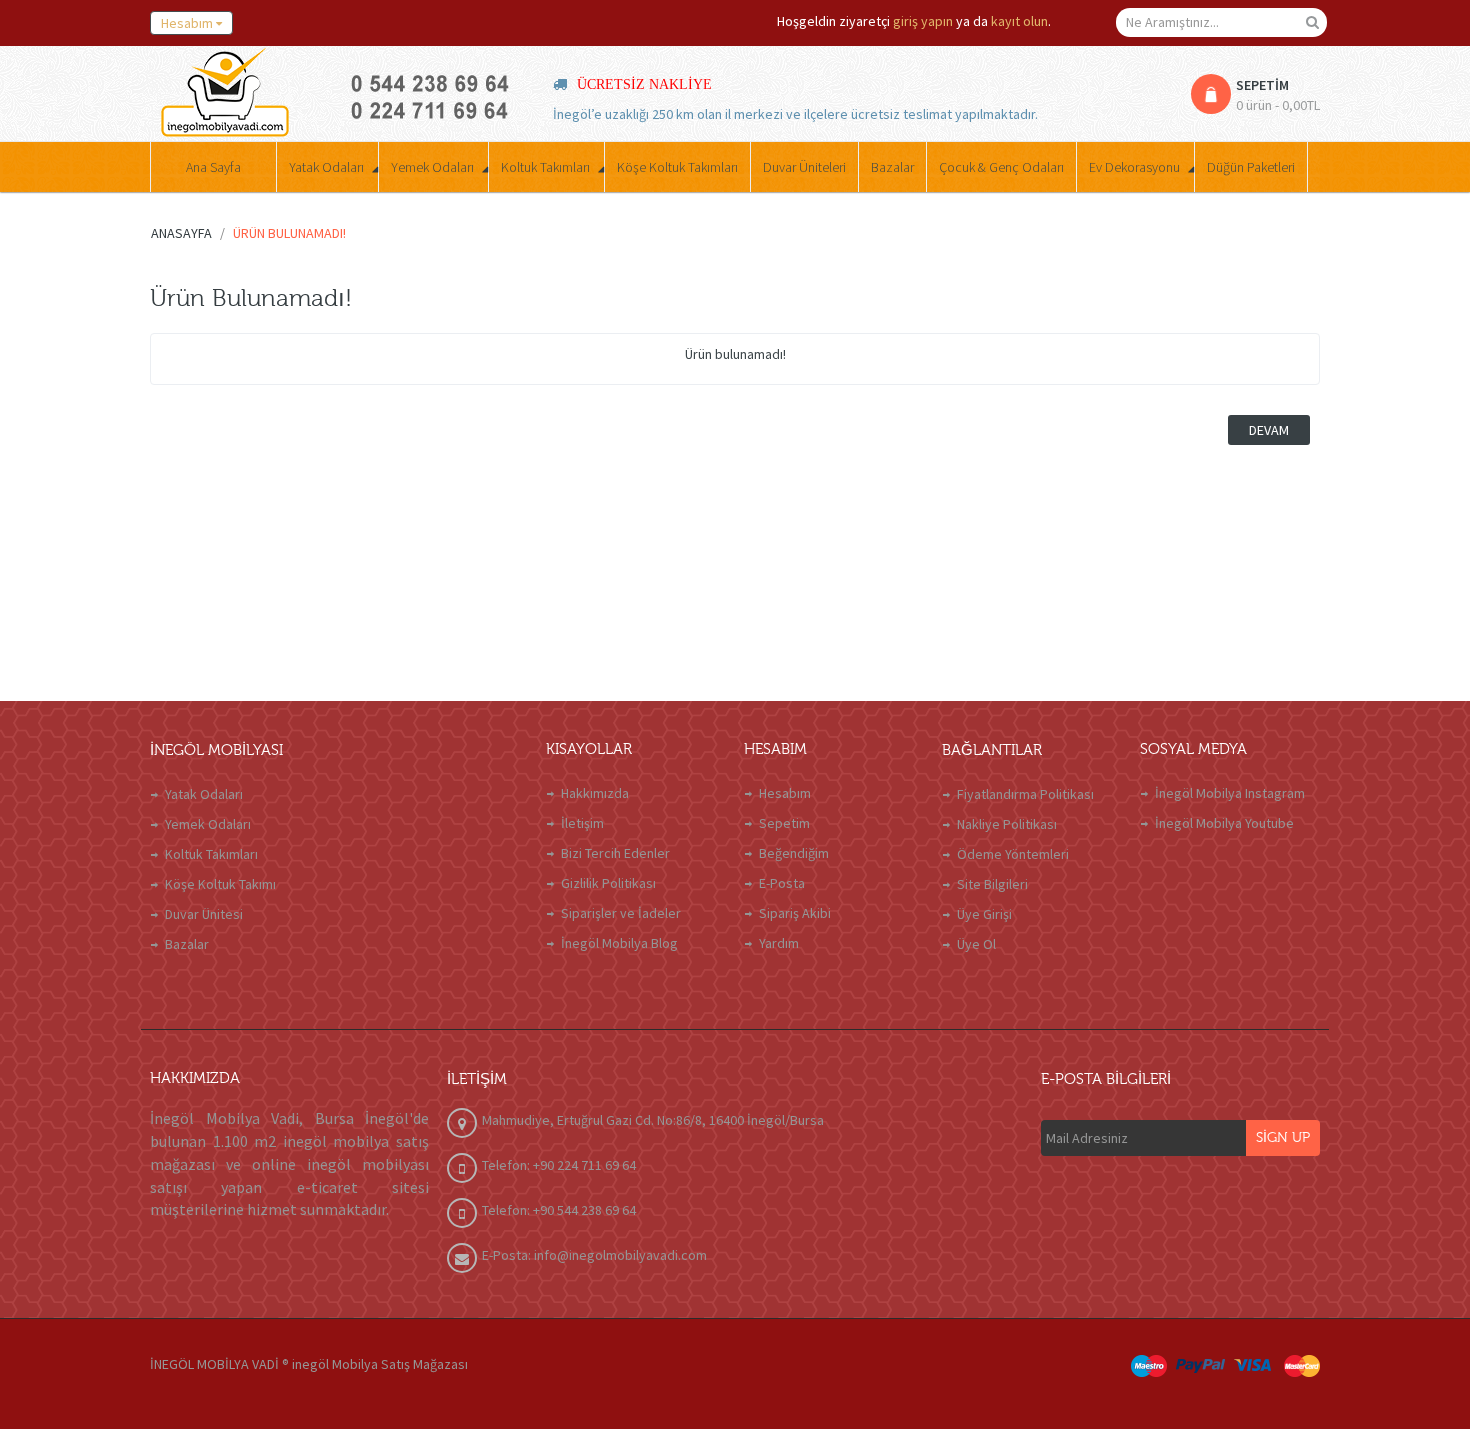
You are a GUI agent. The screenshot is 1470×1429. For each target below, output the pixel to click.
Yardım (779, 943)
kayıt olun (1019, 21)
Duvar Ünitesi (204, 914)
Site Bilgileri (992, 884)
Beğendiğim (794, 853)
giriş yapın (923, 21)
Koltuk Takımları (211, 854)
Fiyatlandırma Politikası (1025, 794)
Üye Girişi (984, 914)
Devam (1269, 430)
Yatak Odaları (204, 794)
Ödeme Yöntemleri (1013, 854)
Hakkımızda (595, 793)
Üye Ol (976, 944)
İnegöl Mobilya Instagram (1230, 793)
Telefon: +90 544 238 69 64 (559, 1210)
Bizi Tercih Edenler (615, 853)
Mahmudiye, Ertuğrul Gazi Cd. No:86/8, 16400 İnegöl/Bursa (653, 1120)
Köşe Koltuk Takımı (220, 884)
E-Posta (782, 883)
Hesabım (785, 793)
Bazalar (187, 944)
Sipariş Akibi (795, 913)
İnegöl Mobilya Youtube (1224, 823)
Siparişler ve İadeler (621, 913)
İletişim (582, 823)
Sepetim (784, 823)
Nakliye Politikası (1007, 824)
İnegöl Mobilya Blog (619, 943)
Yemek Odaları (208, 824)
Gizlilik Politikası (608, 883)
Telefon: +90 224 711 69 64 (559, 1165)
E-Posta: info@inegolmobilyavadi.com (594, 1255)
